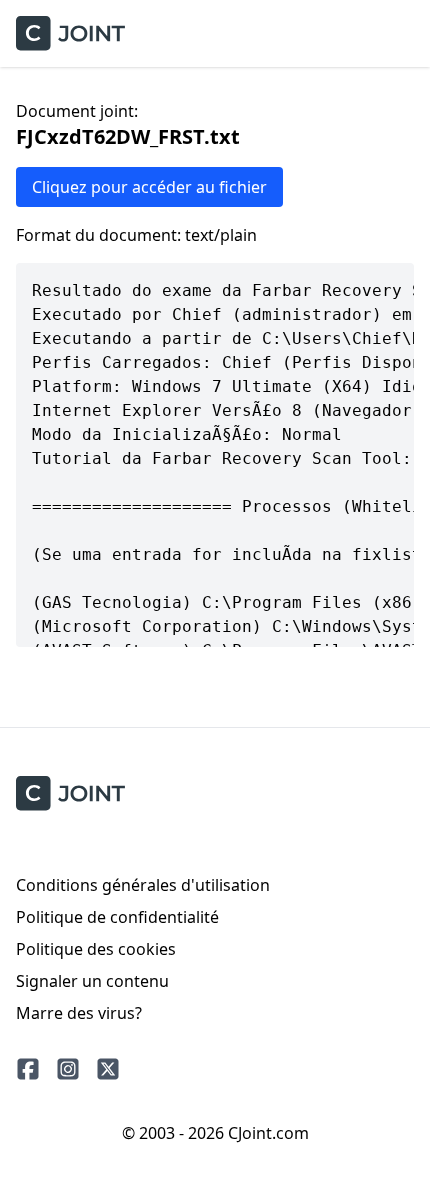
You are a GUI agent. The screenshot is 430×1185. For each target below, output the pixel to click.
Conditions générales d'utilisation (143, 885)
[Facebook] (28, 1069)
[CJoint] (70, 793)
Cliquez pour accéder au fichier (149, 187)
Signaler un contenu (92, 981)
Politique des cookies (96, 949)
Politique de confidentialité (117, 917)
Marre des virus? (79, 1013)
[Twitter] (108, 1069)
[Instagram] (68, 1069)
